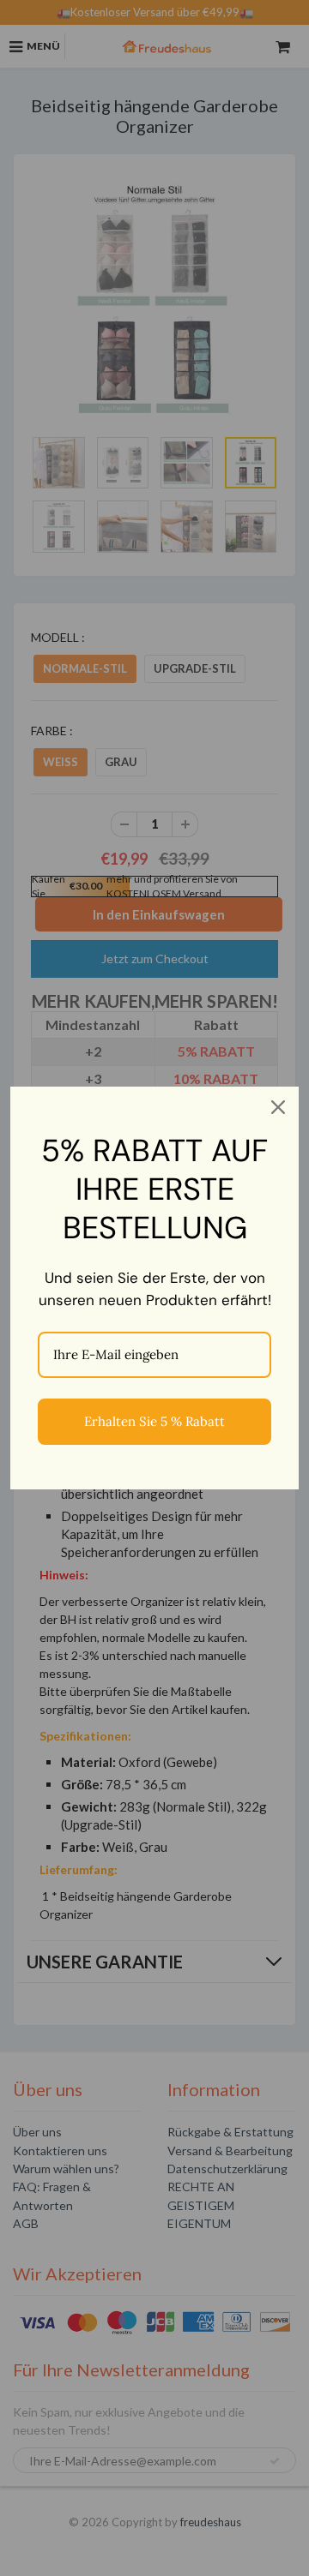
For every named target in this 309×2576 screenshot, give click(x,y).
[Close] (278, 1107)
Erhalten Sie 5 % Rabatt (154, 1421)
